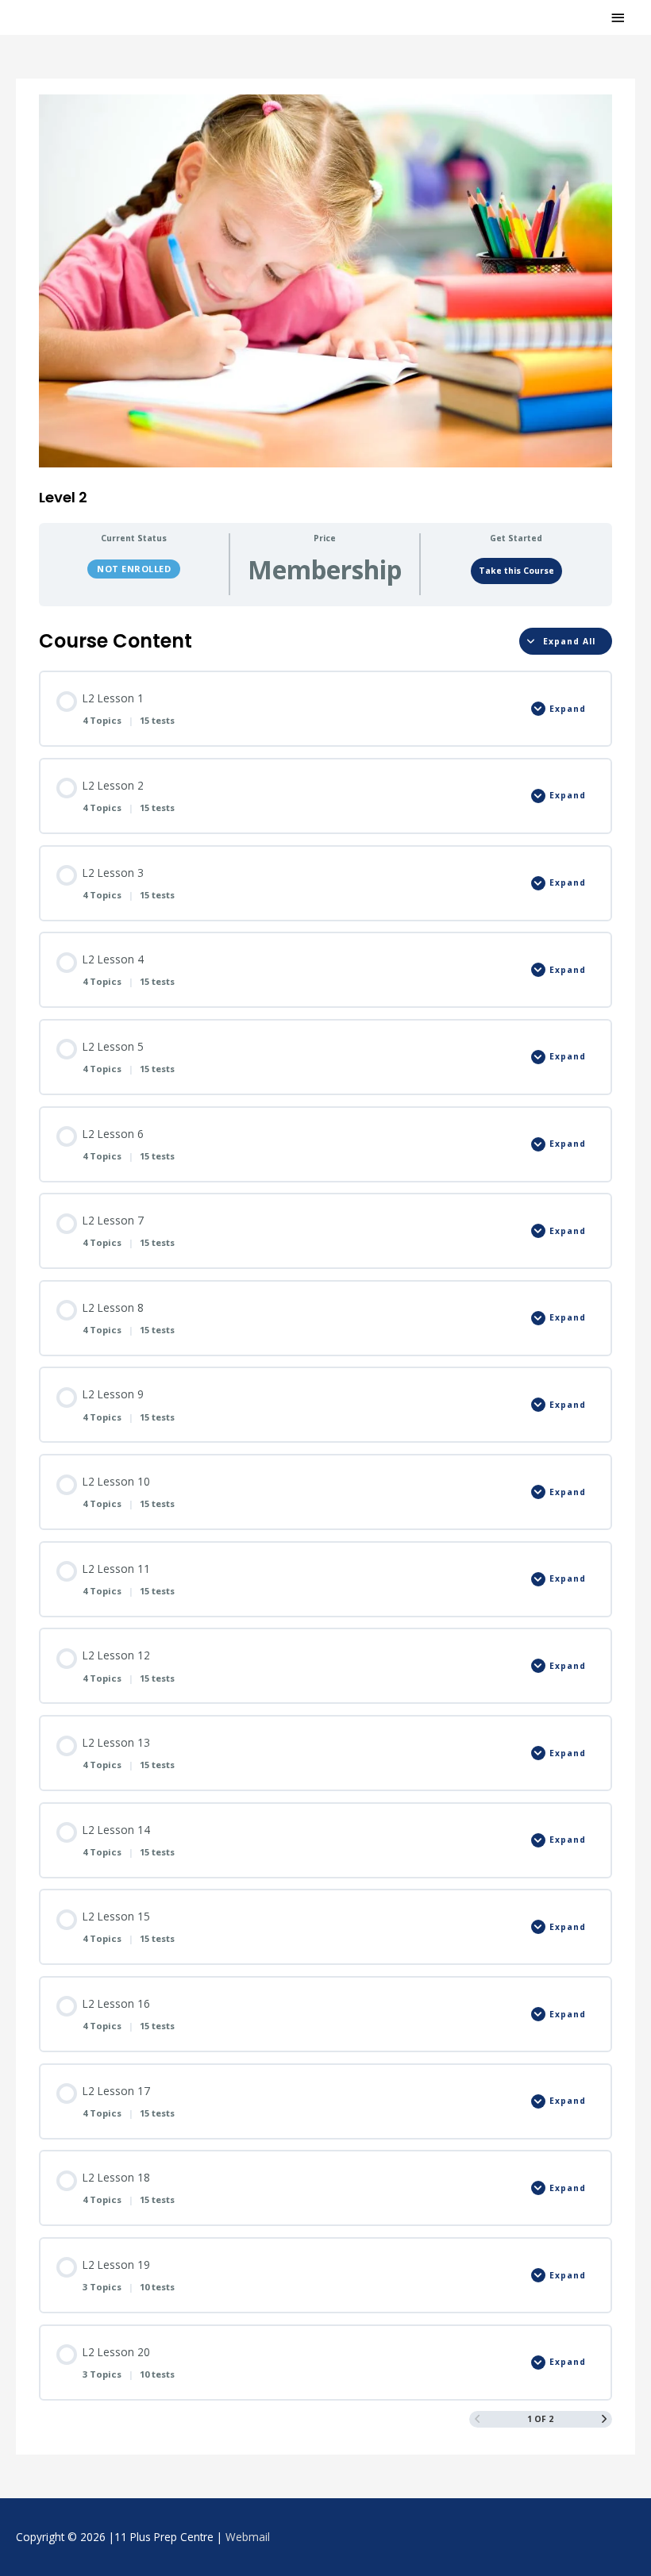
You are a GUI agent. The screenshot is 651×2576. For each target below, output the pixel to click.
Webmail (248, 2537)
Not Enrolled (134, 569)
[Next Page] (604, 2419)
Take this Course (516, 571)
